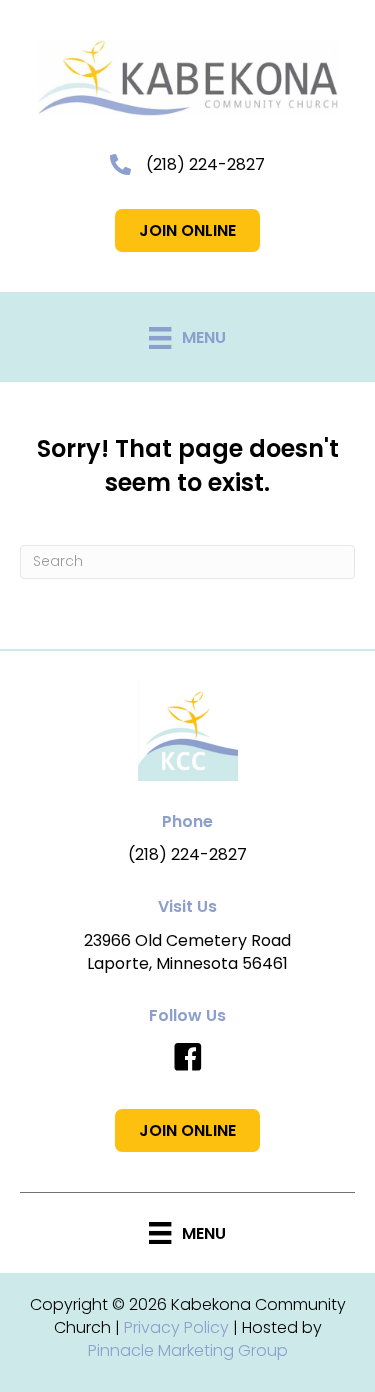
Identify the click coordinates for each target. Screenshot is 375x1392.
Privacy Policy (176, 1327)
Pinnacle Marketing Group (188, 1350)
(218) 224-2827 (205, 164)
